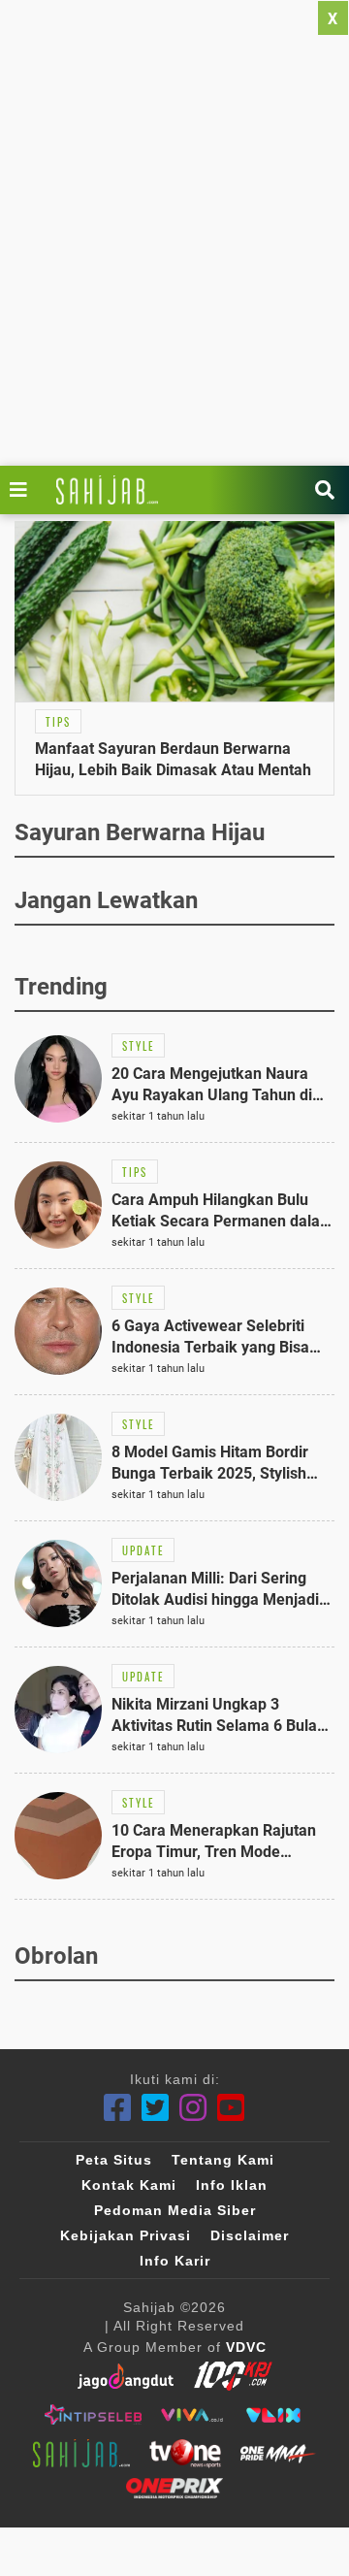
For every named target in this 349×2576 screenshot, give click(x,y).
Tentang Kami (223, 2160)
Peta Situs (114, 2160)
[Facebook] (118, 2108)
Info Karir (175, 2261)
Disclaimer (250, 2235)
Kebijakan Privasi (126, 2235)
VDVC (246, 2347)
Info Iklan (232, 2185)
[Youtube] (231, 2108)
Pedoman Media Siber (175, 2210)
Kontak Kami (129, 2185)
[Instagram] (193, 2108)
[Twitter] (156, 2108)
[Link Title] (23, 490)
